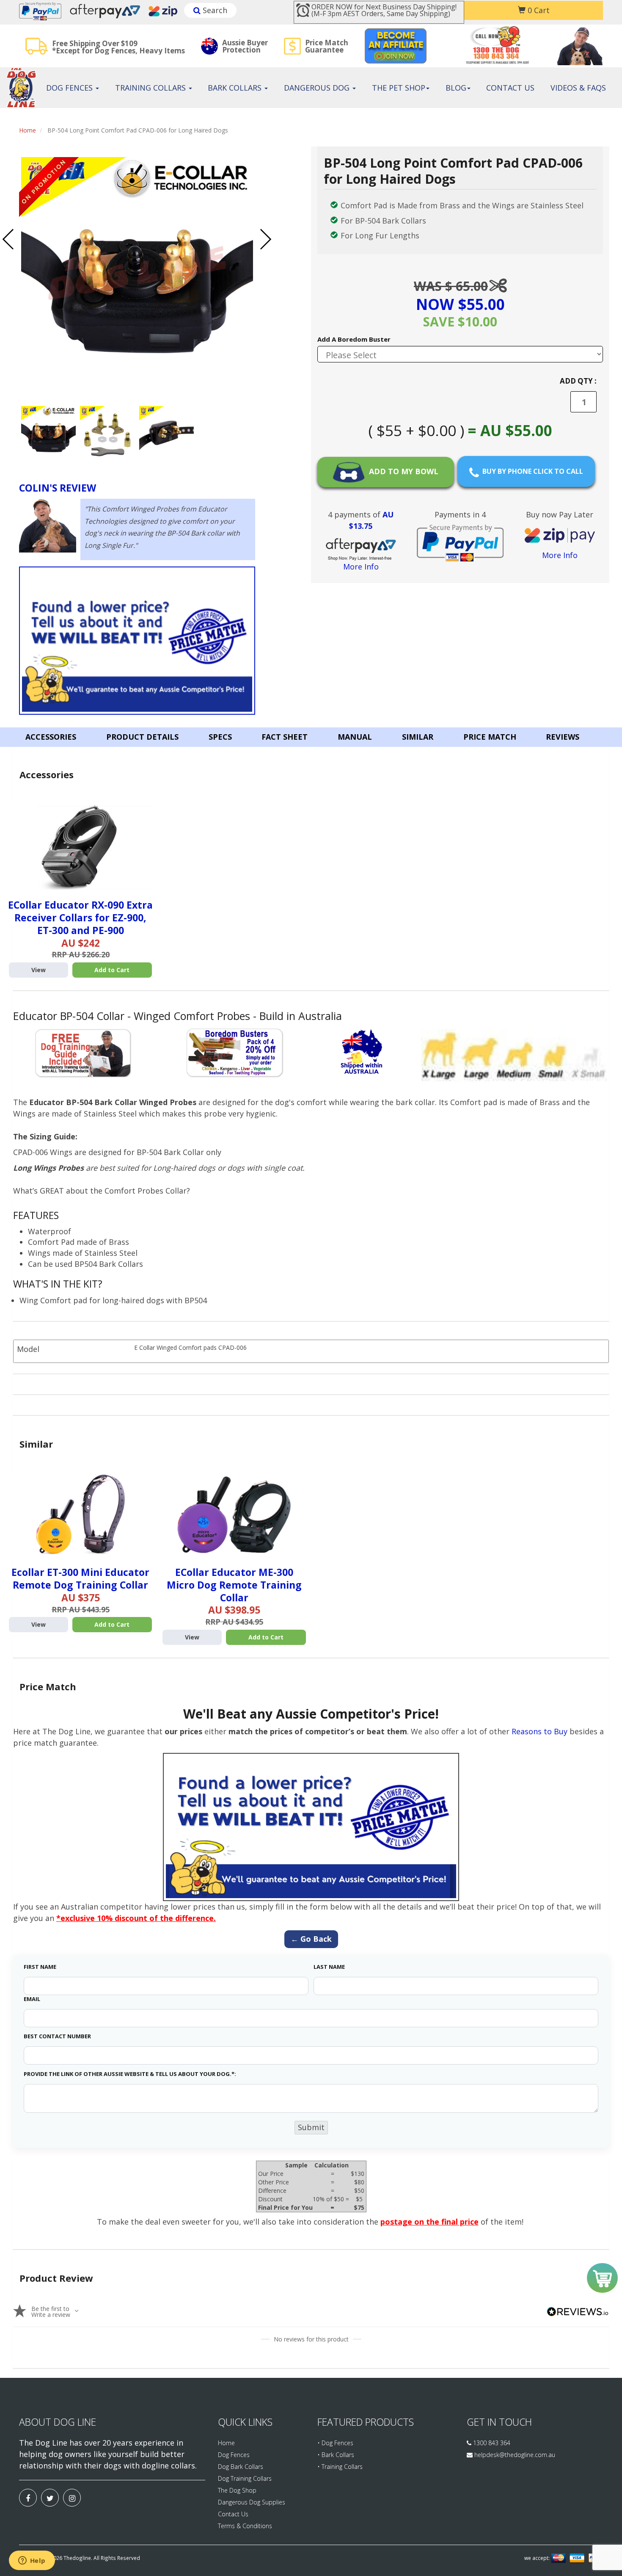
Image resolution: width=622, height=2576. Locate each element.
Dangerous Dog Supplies (252, 2502)
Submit (311, 2127)
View (39, 970)
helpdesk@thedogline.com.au (515, 2455)
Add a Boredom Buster (354, 339)
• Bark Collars (336, 2455)
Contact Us (510, 88)
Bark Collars (236, 88)
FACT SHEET (285, 737)
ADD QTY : (578, 381)
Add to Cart (112, 970)
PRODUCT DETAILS (142, 737)
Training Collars (151, 88)
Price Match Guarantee (327, 46)
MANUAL (355, 737)
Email (32, 1999)
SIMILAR (418, 737)
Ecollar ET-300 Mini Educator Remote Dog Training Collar (80, 1578)
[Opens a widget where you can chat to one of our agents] (32, 2561)
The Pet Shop (399, 88)
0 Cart (538, 10)
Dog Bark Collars (241, 2467)
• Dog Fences (335, 2443)
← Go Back (311, 1939)
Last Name (329, 1967)
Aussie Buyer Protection (245, 46)
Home (28, 130)
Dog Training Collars (245, 2478)
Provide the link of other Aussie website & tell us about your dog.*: (130, 2074)
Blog (456, 88)
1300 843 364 (491, 2443)
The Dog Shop (237, 2490)
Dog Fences (70, 88)
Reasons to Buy (539, 1731)
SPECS (220, 737)
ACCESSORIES (51, 737)
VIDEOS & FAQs (578, 88)
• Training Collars (340, 2467)
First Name (40, 1967)
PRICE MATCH (490, 737)
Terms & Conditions (245, 2526)
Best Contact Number (57, 2036)
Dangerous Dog (318, 88)
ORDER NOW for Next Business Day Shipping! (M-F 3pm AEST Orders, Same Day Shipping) (384, 10)
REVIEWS (563, 737)
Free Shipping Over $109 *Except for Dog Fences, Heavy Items (118, 47)
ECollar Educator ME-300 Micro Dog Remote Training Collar (234, 1585)
